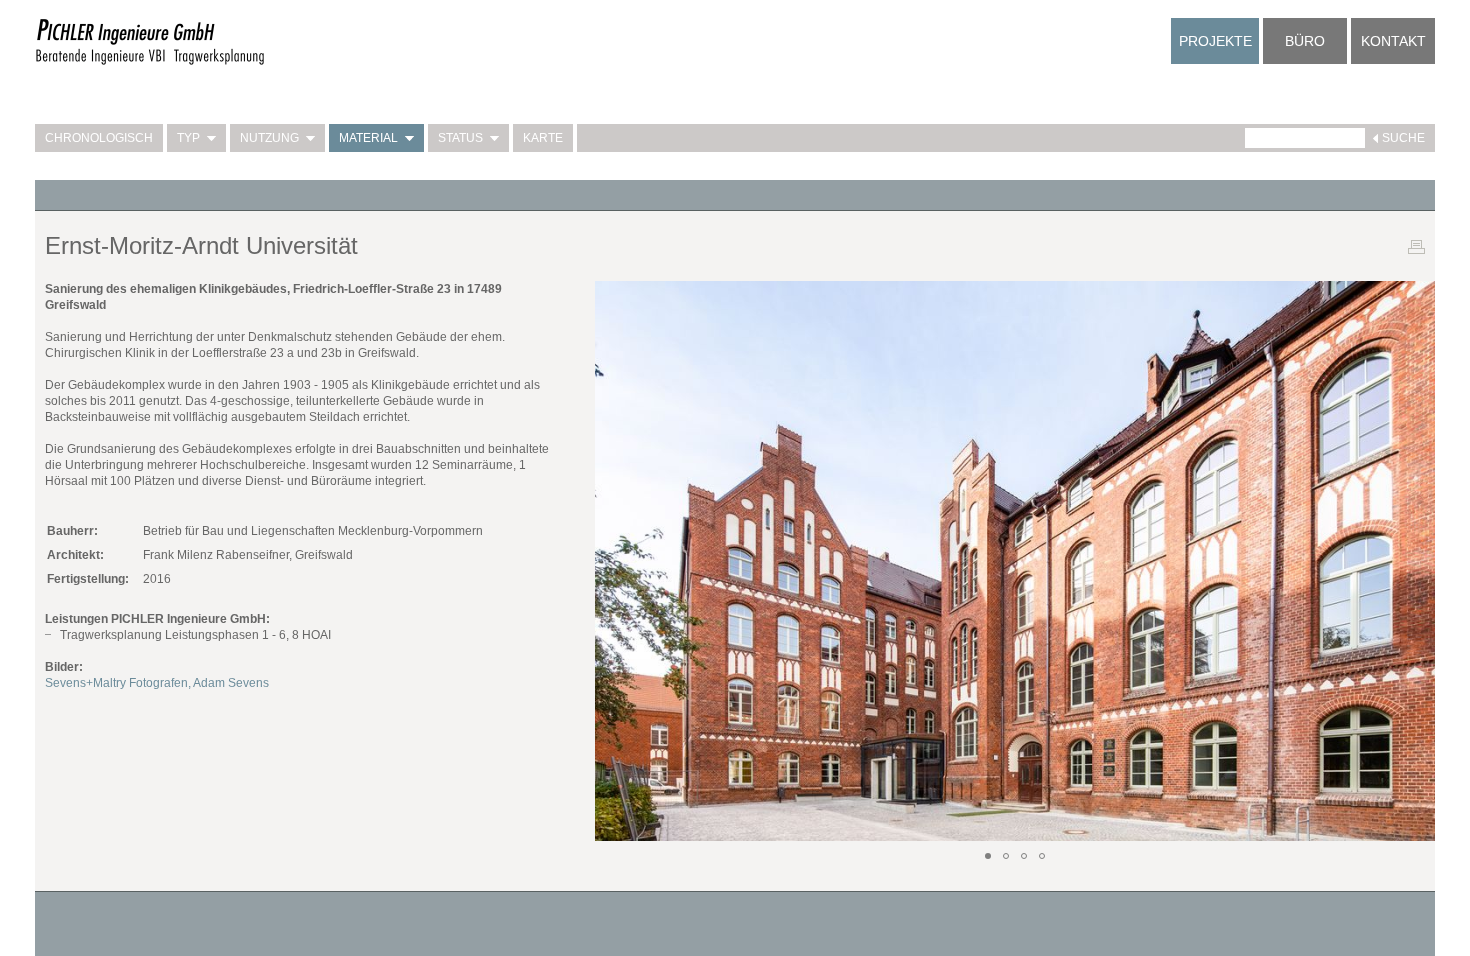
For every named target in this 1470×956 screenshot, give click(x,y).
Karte (543, 138)
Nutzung (269, 138)
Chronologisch (99, 138)
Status (460, 138)
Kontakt (1393, 41)
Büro (1305, 41)
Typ (188, 138)
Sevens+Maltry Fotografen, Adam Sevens (157, 683)
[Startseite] (150, 62)
